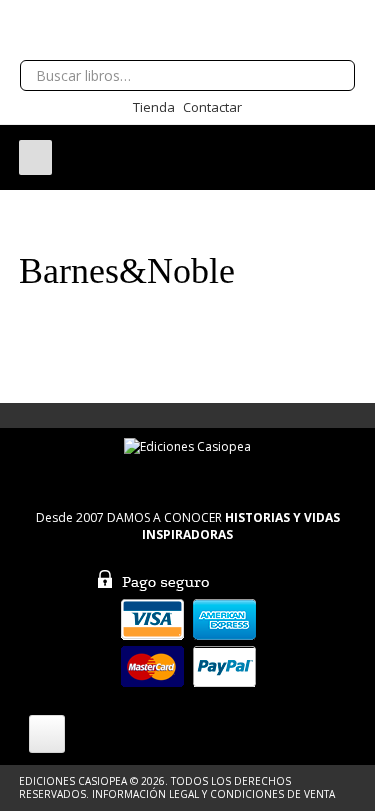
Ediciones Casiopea (187, 30)
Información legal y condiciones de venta (213, 794)
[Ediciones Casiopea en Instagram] (47, 734)
